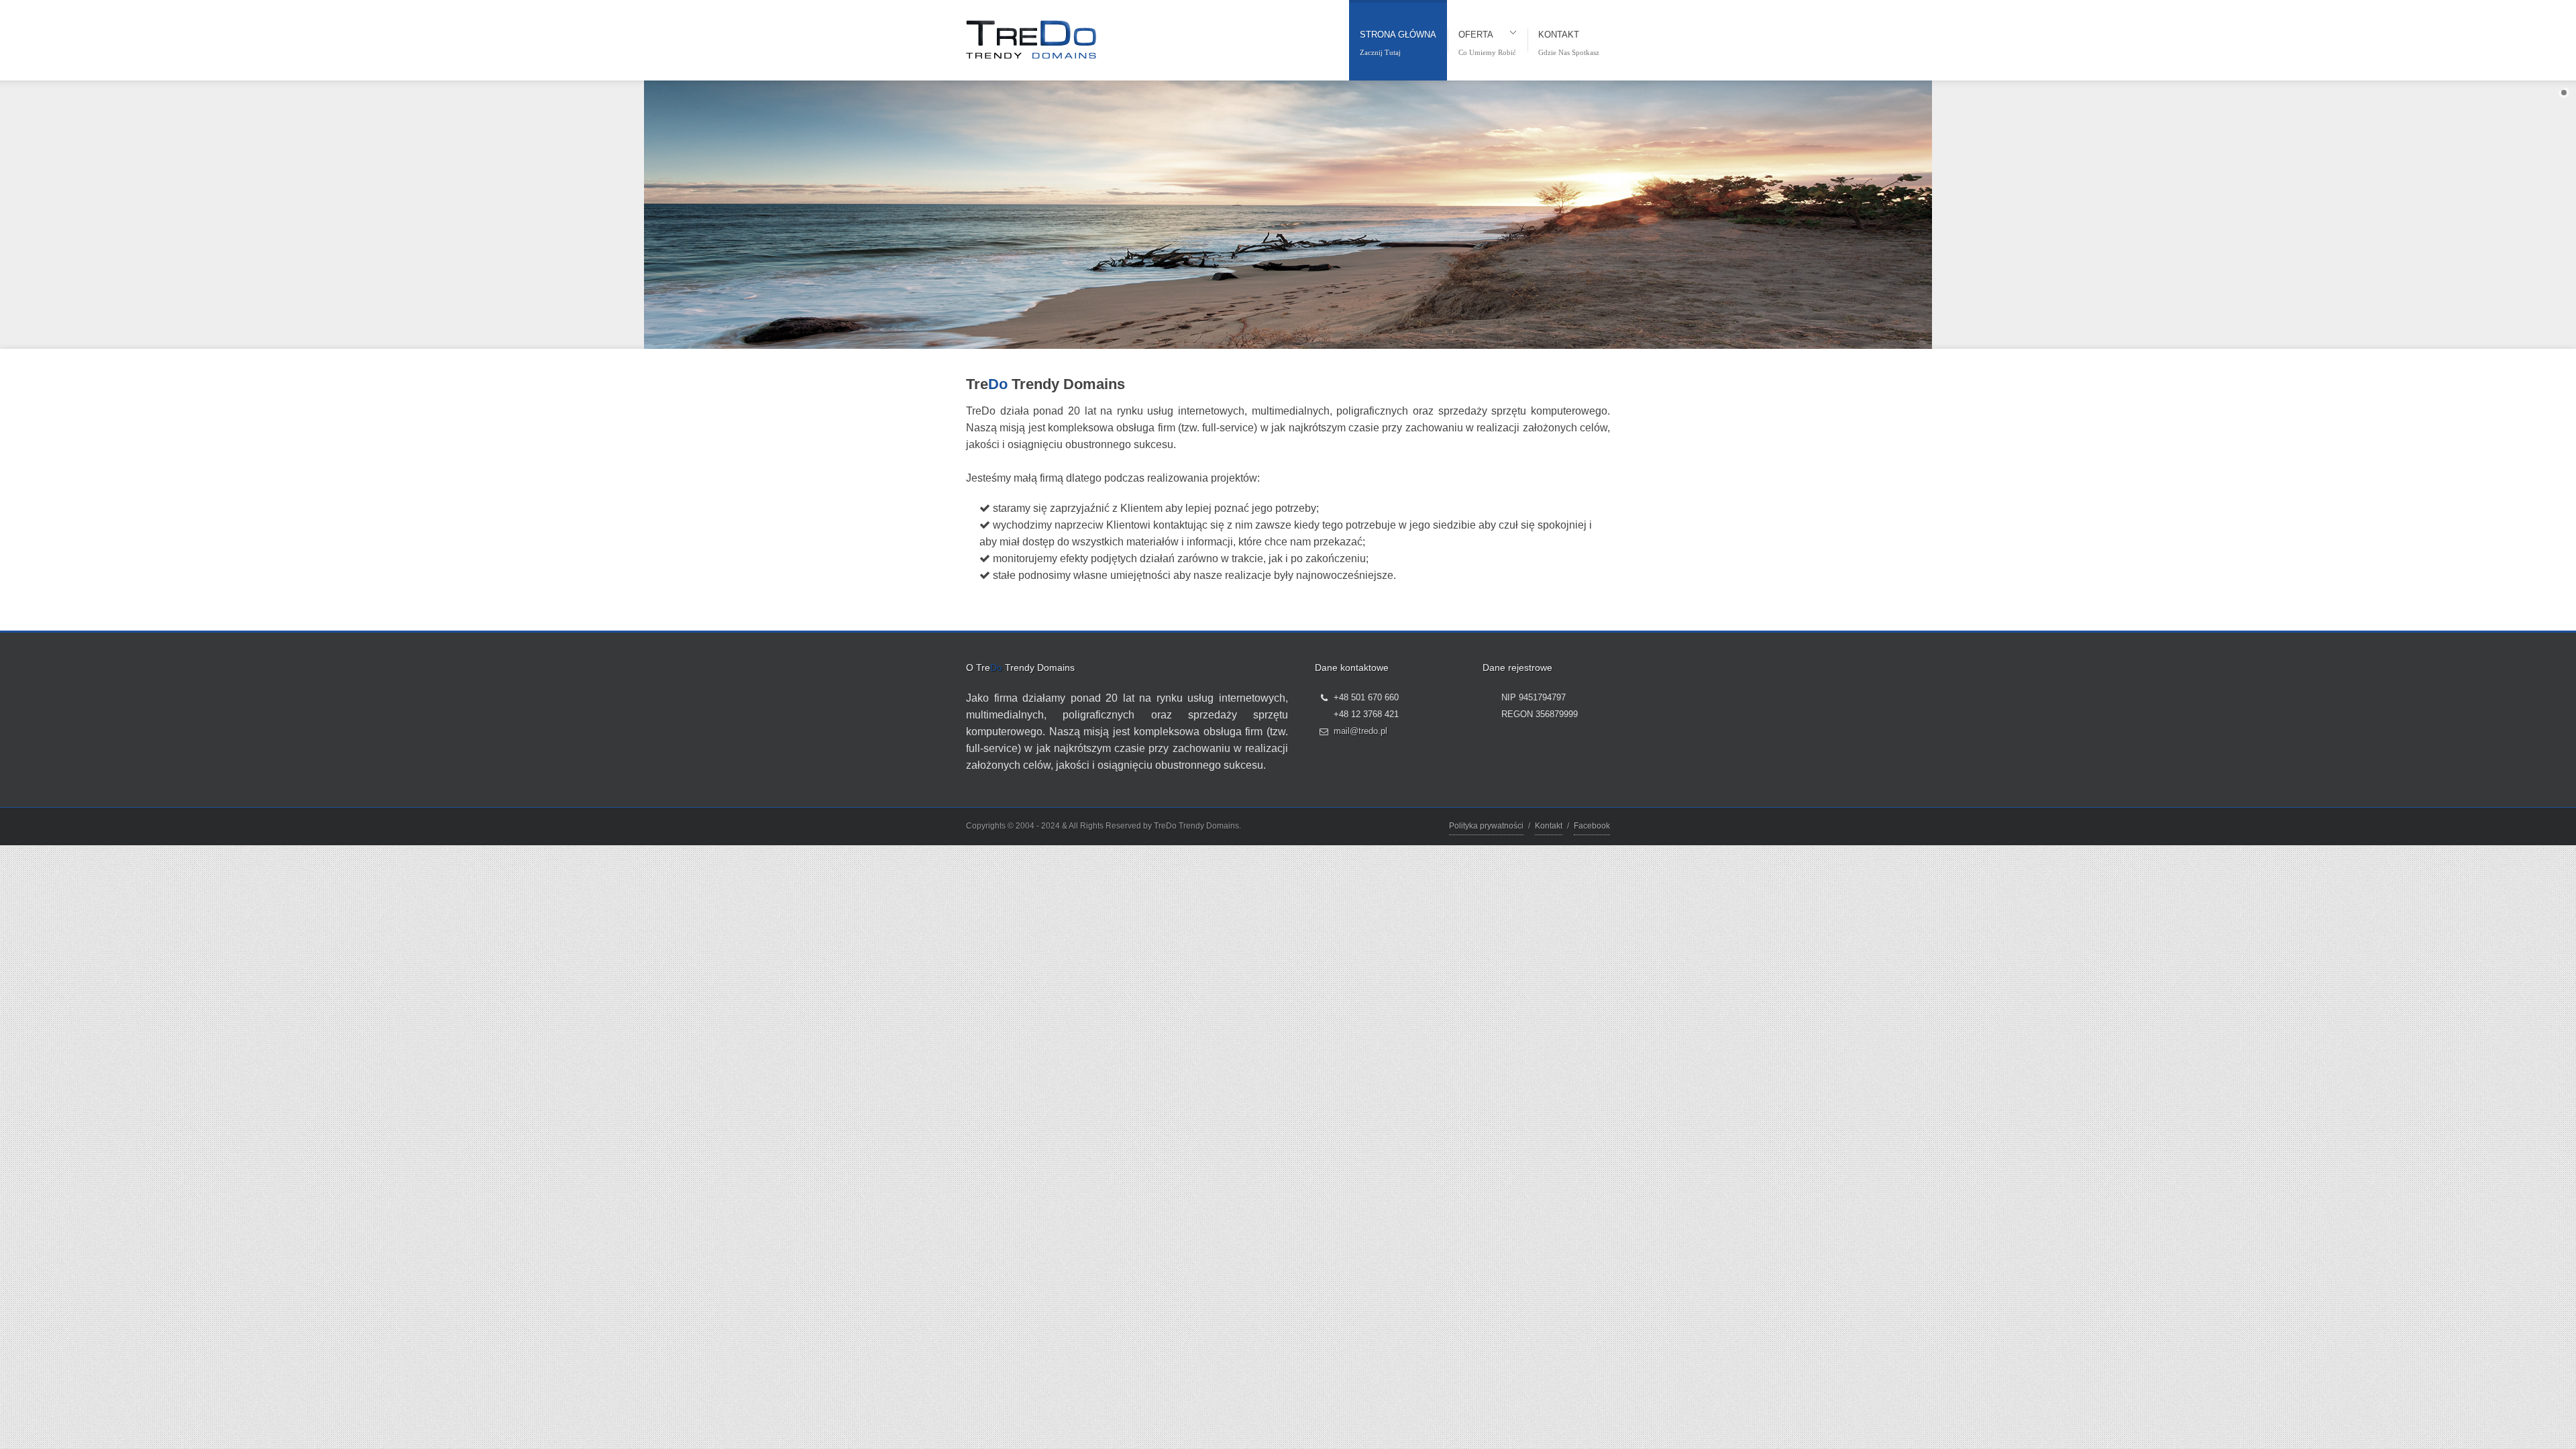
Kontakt (1549, 826)
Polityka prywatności (1486, 826)
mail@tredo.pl (1360, 731)
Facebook (1592, 826)
